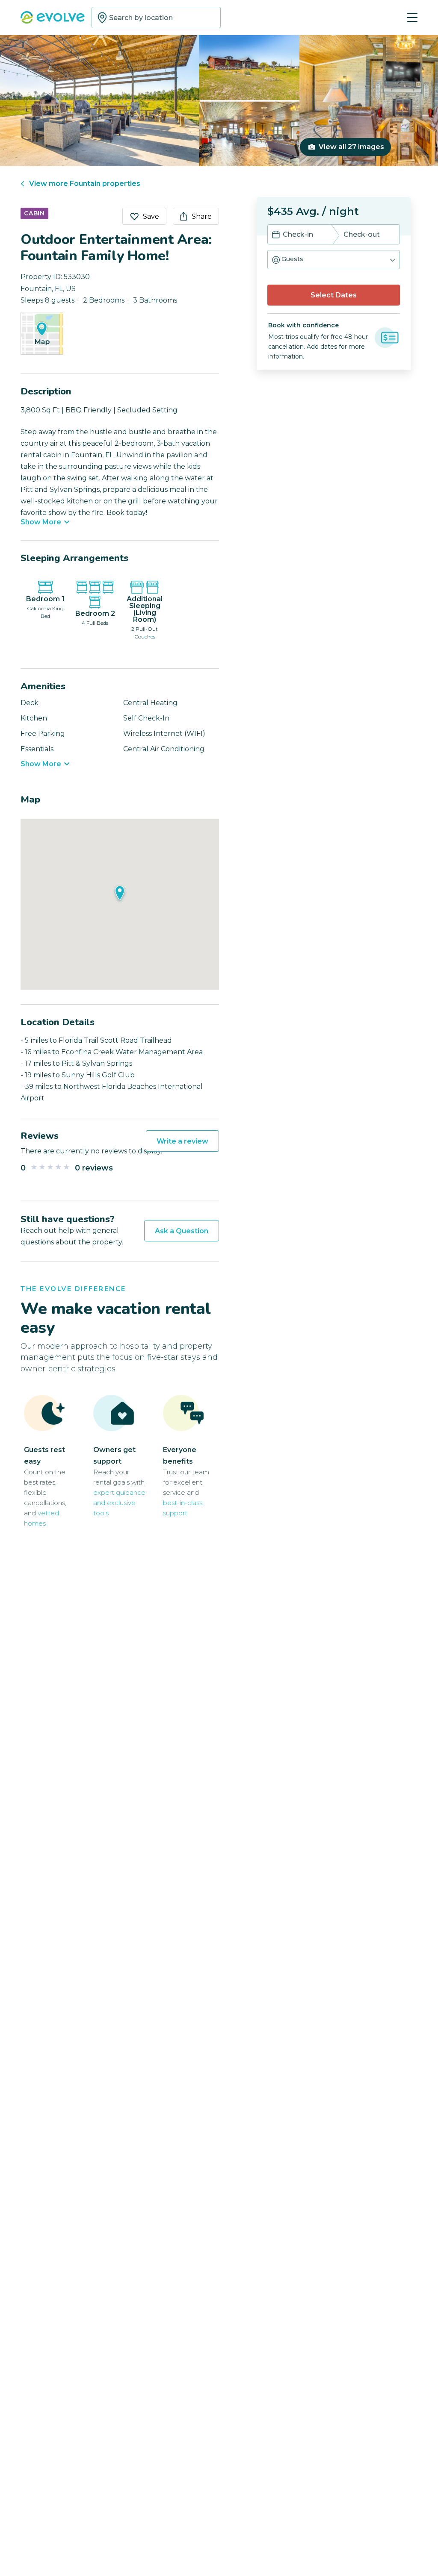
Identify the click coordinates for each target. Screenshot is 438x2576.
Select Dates (334, 295)
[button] (334, 260)
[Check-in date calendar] (276, 235)
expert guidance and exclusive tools (119, 1503)
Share (202, 216)
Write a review (182, 1141)
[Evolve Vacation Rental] (53, 18)
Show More (41, 522)
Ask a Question (182, 1231)
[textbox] (156, 18)
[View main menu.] (412, 18)
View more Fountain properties (85, 184)
